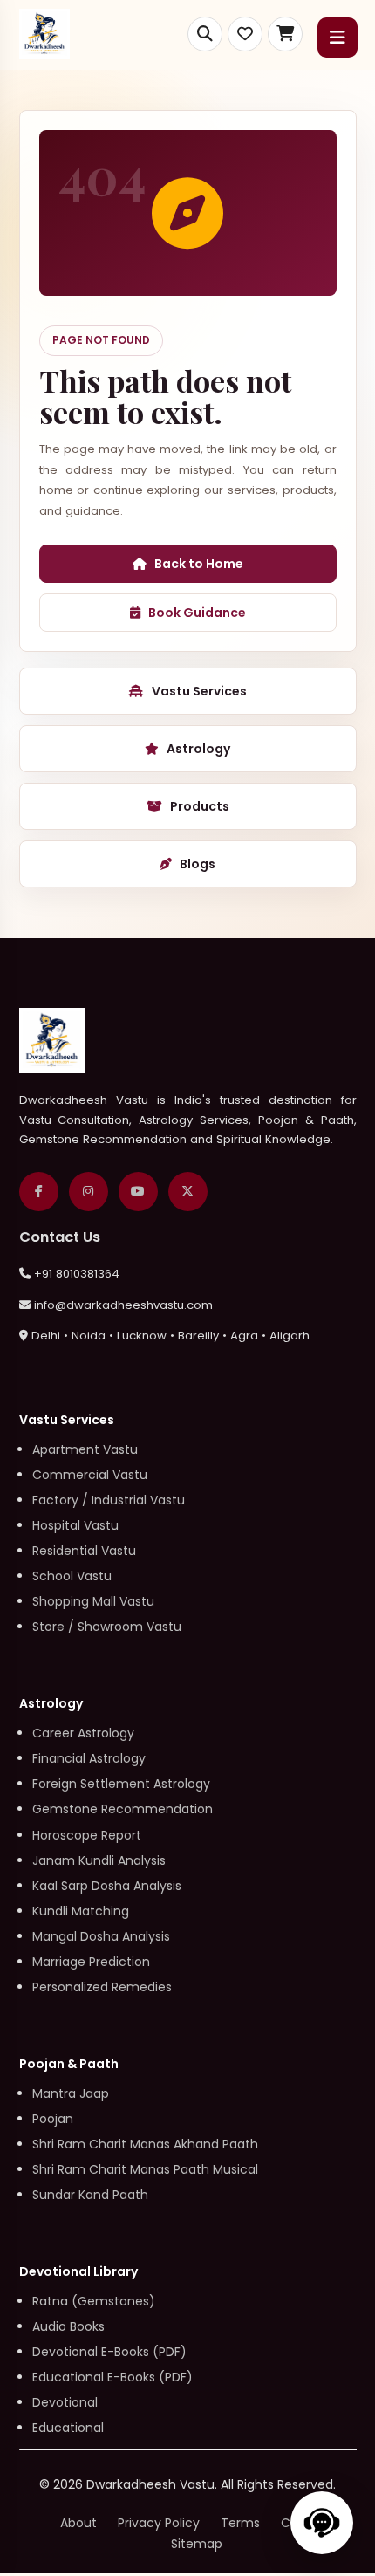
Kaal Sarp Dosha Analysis (107, 1886)
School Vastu (72, 1576)
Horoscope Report (87, 1835)
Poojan (53, 2119)
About (78, 2523)
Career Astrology (83, 1733)
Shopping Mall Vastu (93, 1601)
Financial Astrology (89, 1758)
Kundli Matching (81, 1911)
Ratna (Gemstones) (94, 2301)
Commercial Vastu (90, 1475)
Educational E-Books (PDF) (112, 2377)
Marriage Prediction (91, 1962)
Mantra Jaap (71, 2093)
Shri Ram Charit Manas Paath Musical (145, 2169)
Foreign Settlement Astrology (121, 1784)
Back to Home (199, 564)
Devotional (65, 2402)
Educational (68, 2428)
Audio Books (68, 2326)
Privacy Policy (159, 2523)
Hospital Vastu (75, 1525)
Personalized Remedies (102, 1987)
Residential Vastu (84, 1551)
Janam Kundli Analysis (99, 1860)
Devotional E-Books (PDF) (109, 2352)
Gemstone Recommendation (123, 1809)
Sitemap (197, 2544)
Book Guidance (197, 613)
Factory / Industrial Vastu (109, 1500)
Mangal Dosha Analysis (101, 1936)
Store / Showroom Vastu (107, 1627)
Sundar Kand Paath (90, 2195)
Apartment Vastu (85, 1449)
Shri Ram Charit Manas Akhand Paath (145, 2144)
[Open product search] (205, 34)
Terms (240, 2523)
